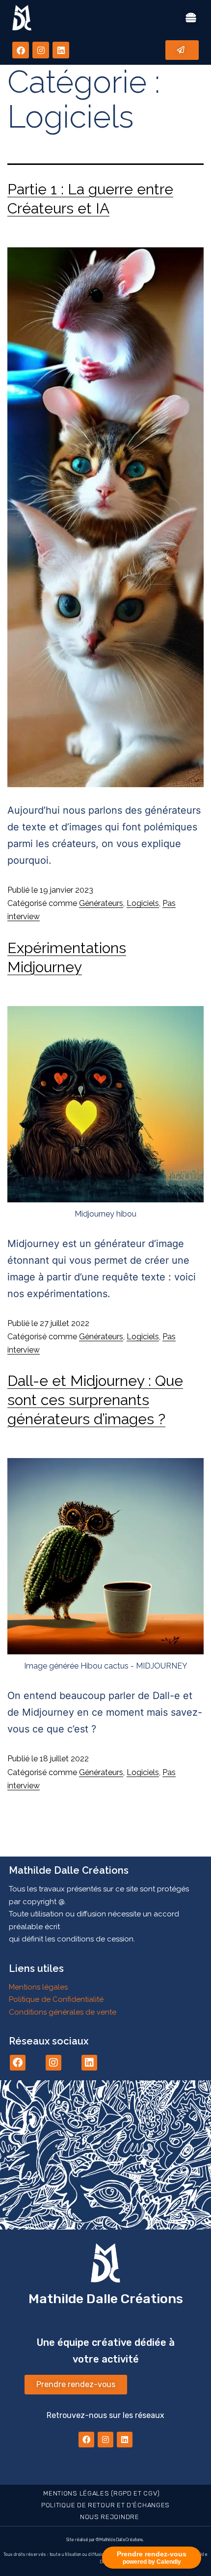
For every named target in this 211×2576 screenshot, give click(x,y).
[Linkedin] (61, 50)
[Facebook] (21, 50)
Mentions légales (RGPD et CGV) (101, 2493)
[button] (191, 18)
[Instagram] (41, 50)
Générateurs (101, 903)
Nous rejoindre (110, 2517)
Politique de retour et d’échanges (105, 2505)
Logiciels (143, 903)
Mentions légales (38, 1987)
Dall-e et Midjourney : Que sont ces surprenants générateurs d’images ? (95, 1400)
